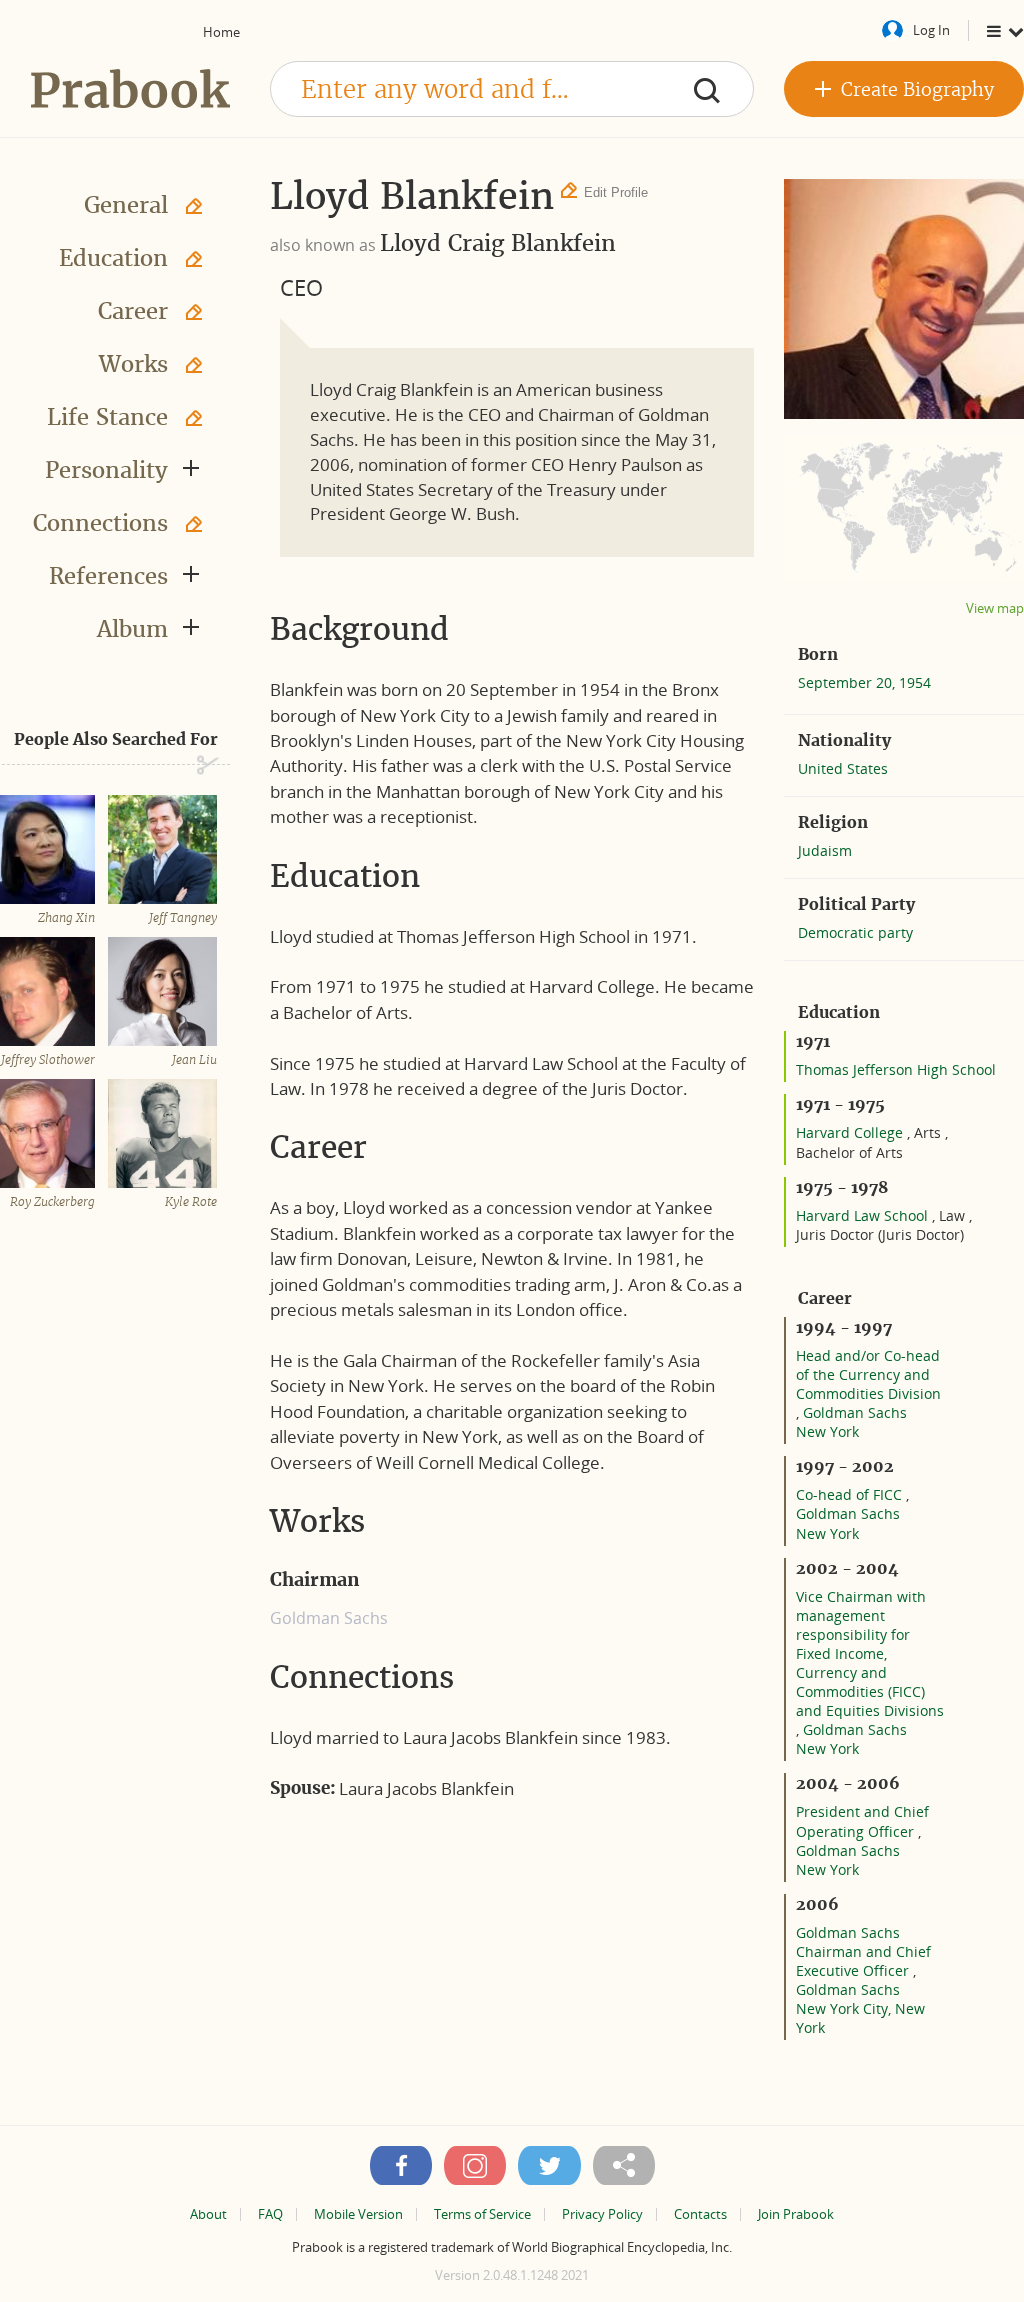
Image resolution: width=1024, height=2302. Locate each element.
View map (995, 608)
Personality (106, 470)
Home (221, 32)
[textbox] (512, 89)
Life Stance (107, 417)
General (126, 205)
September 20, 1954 (864, 682)
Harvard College (851, 1132)
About (208, 2214)
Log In (931, 30)
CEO (301, 287)
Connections (100, 523)
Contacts (700, 2214)
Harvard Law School (864, 1215)
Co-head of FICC (851, 1494)
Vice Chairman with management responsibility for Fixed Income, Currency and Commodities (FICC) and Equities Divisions (870, 1654)
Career (133, 311)
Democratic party (855, 932)
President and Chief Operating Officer (862, 1821)
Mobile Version (358, 2214)
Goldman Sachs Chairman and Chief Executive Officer (863, 1951)
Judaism (825, 850)
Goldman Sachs (855, 1412)
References (108, 576)
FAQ (270, 2214)
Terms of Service (482, 2214)
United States (843, 768)
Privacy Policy (602, 2214)
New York (827, 1431)
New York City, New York (860, 2018)
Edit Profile (616, 192)
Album (132, 629)
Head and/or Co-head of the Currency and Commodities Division (868, 1374)
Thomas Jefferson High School (896, 1069)
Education (113, 258)
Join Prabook (796, 2214)
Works (133, 364)
